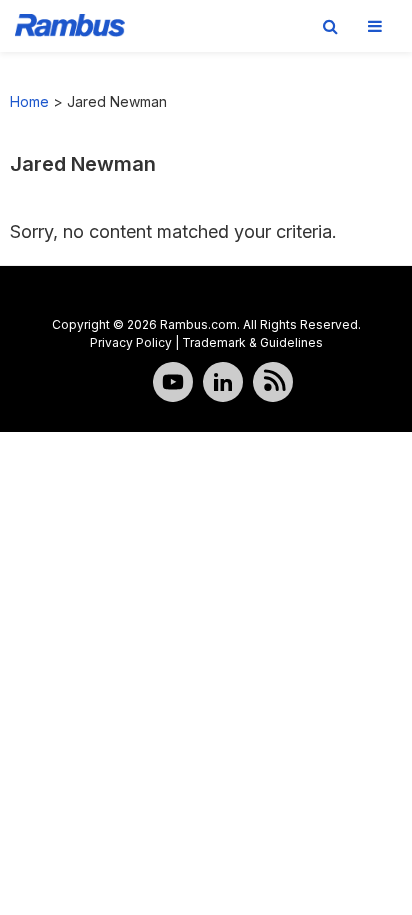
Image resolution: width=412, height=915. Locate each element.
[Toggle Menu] (375, 26)
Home (29, 101)
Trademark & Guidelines (252, 342)
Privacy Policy (131, 342)
